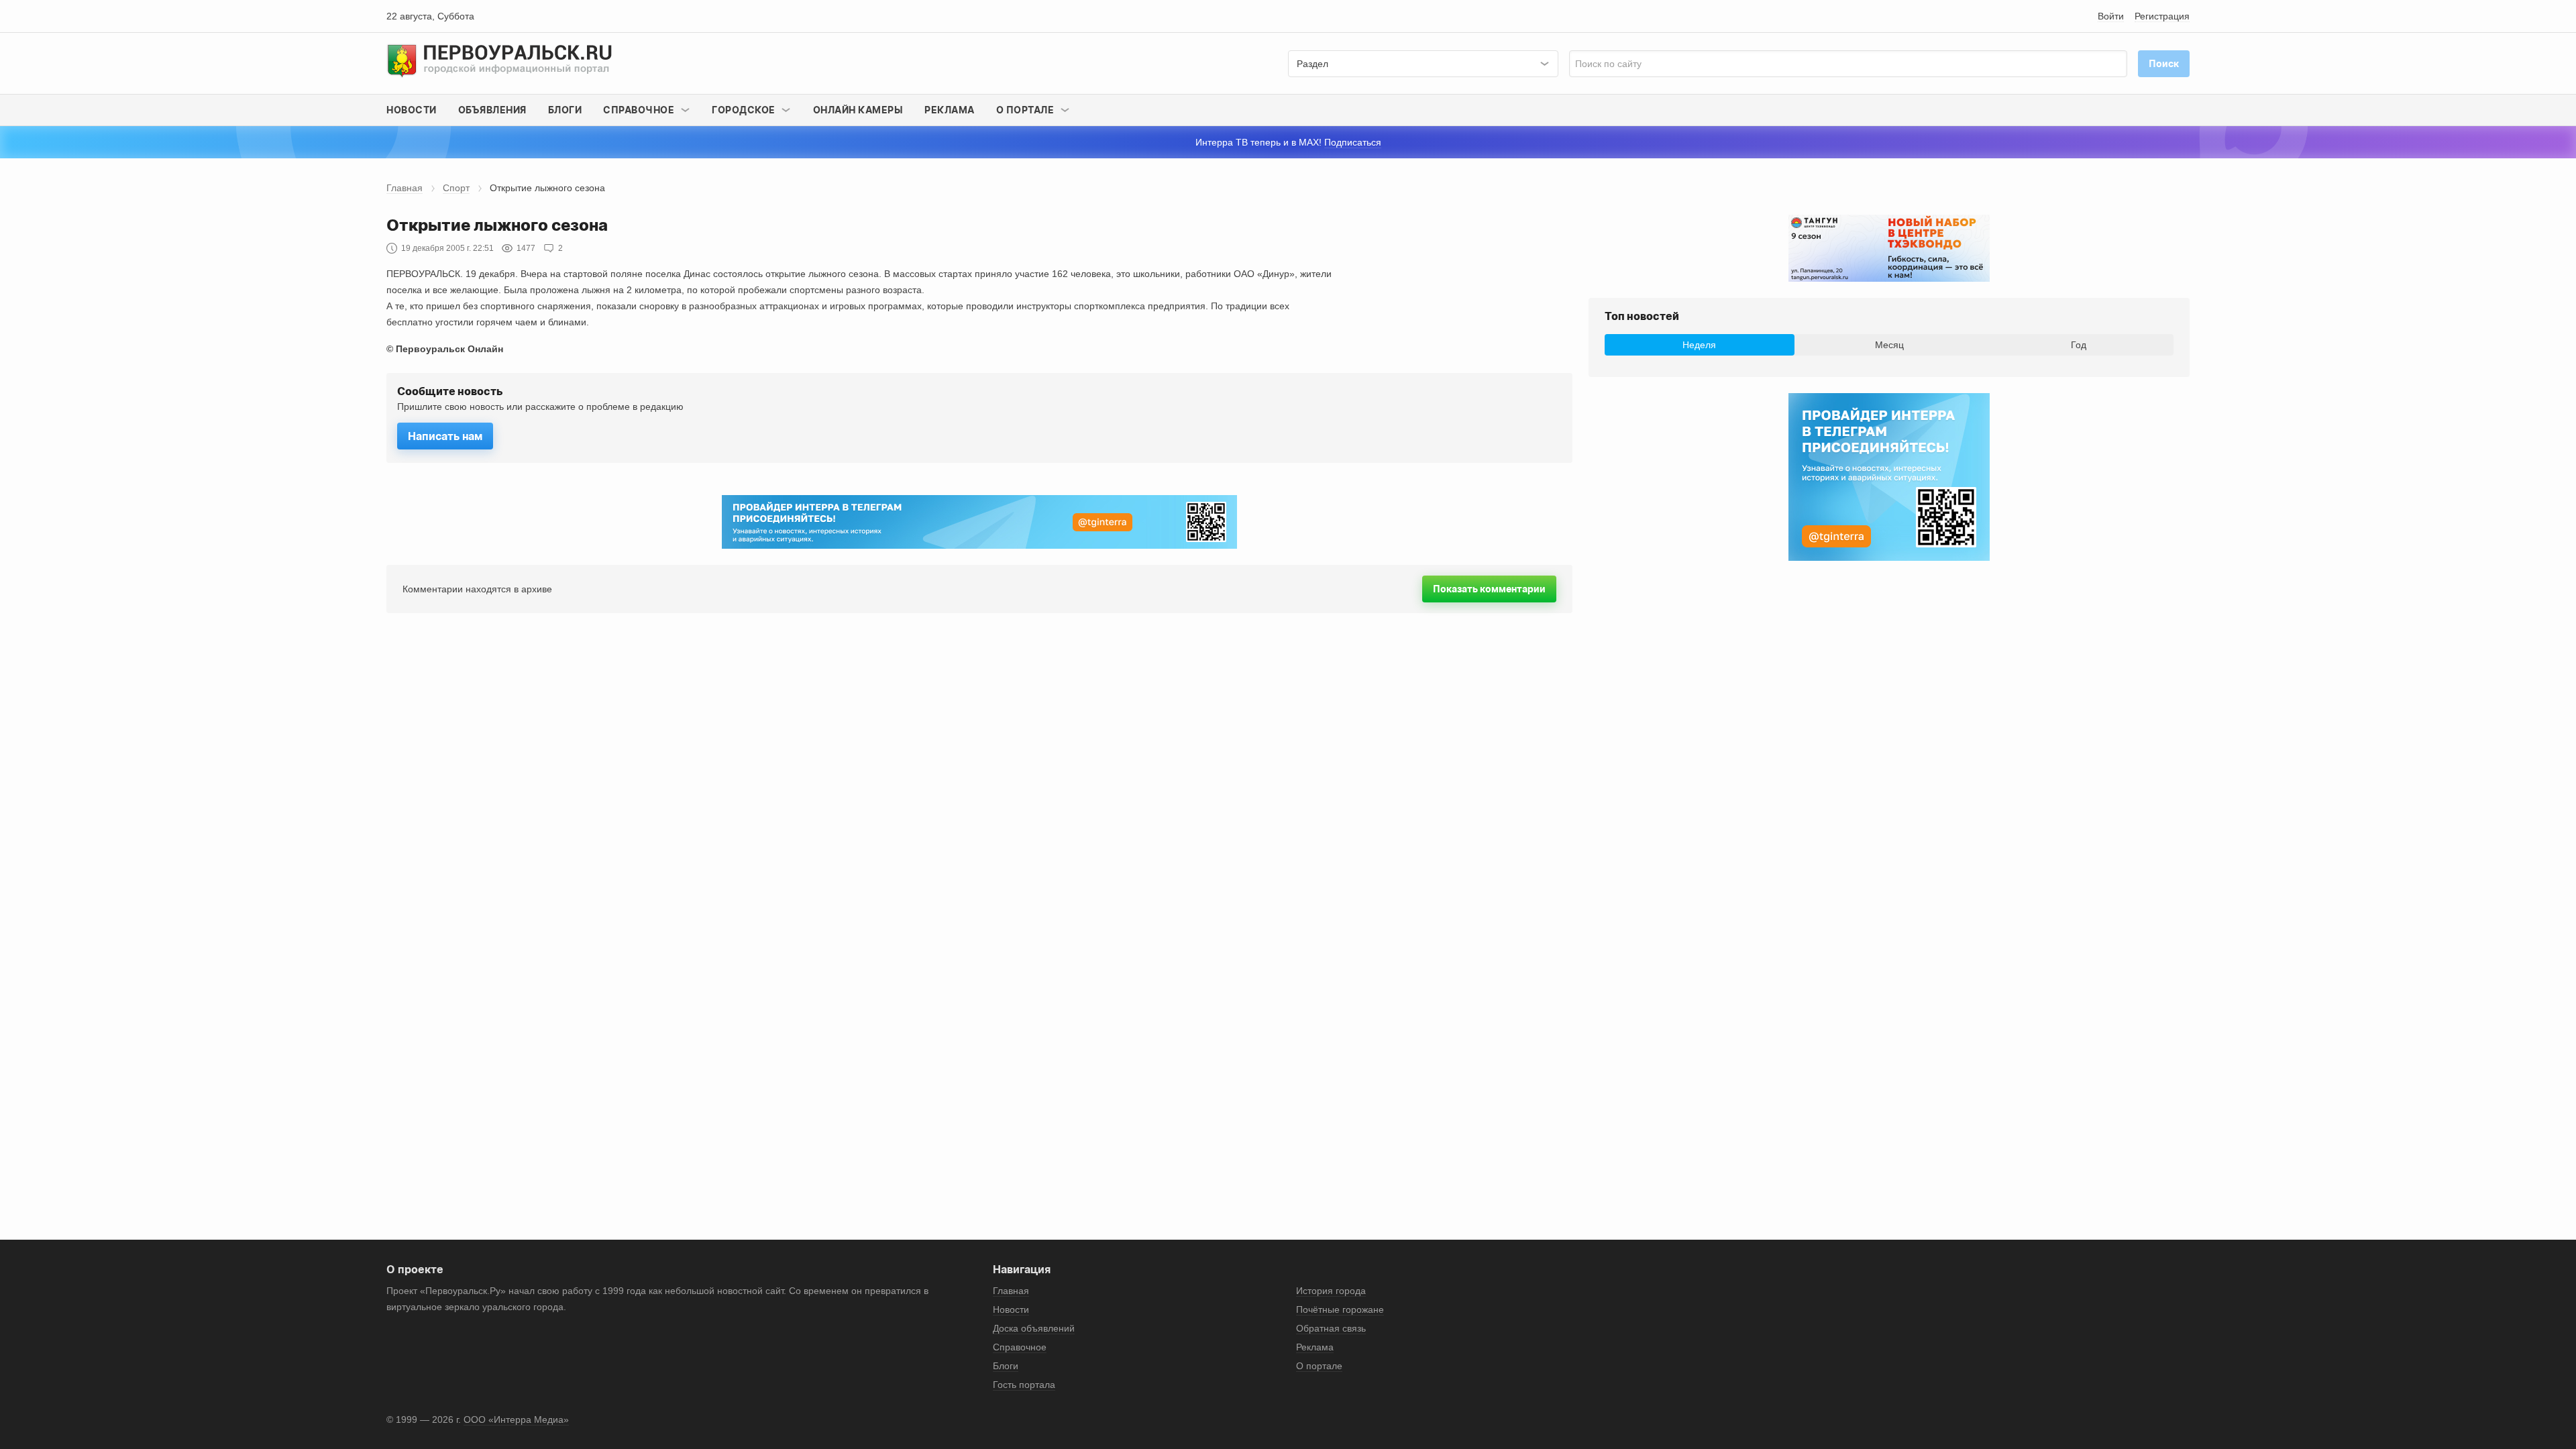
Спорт (456, 188)
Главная (405, 188)
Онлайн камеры (858, 110)
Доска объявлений (1034, 1328)
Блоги (565, 110)
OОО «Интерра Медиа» (516, 1419)
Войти (2111, 16)
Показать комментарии (1489, 589)
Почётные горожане (1340, 1309)
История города (1331, 1291)
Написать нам (445, 436)
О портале (1319, 1366)
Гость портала (1024, 1385)
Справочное (1020, 1347)
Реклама (950, 110)
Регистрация (2162, 16)
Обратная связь (1331, 1328)
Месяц (1889, 345)
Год (2079, 345)
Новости (412, 110)
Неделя (1699, 345)
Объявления (492, 110)
